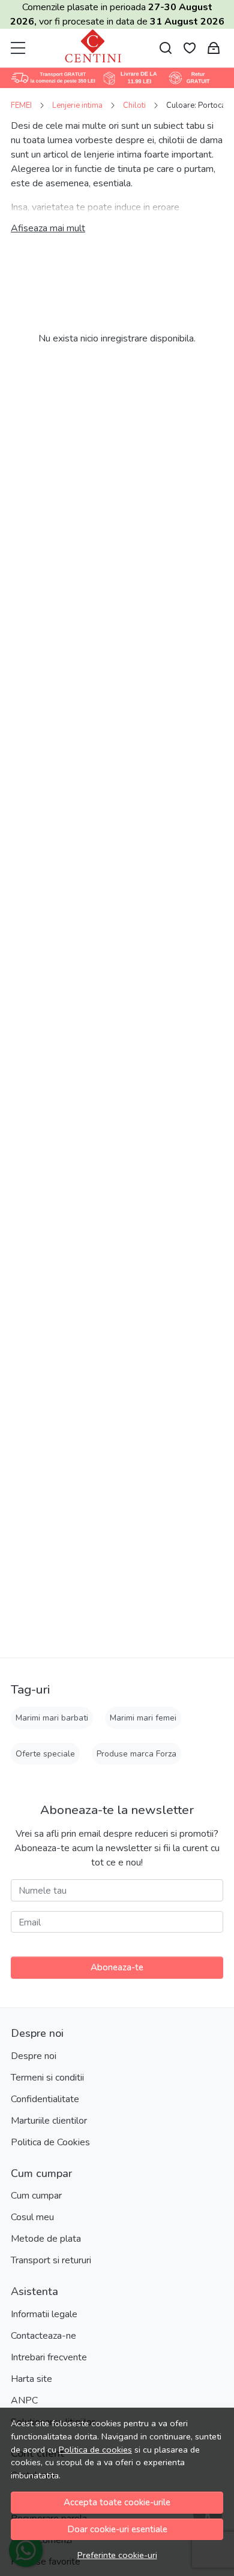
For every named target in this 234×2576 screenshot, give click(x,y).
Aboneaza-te (117, 1967)
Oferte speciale (45, 1754)
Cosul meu (32, 2217)
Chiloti (134, 105)
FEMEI (21, 105)
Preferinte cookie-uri (117, 2555)
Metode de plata (46, 2239)
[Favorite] (190, 48)
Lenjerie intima (77, 105)
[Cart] (214, 48)
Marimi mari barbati (52, 1718)
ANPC (24, 2400)
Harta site (31, 2379)
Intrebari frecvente (49, 2357)
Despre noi (34, 2056)
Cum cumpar (36, 2196)
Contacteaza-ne (43, 2336)
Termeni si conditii (47, 2078)
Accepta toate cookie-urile (117, 2502)
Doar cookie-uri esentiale (117, 2529)
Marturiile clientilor (49, 2121)
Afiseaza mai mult (48, 228)
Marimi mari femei (143, 1718)
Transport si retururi (51, 2260)
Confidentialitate (45, 2099)
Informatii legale (44, 2314)
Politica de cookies (95, 2450)
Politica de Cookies (50, 2142)
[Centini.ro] (93, 48)
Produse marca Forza (136, 1754)
